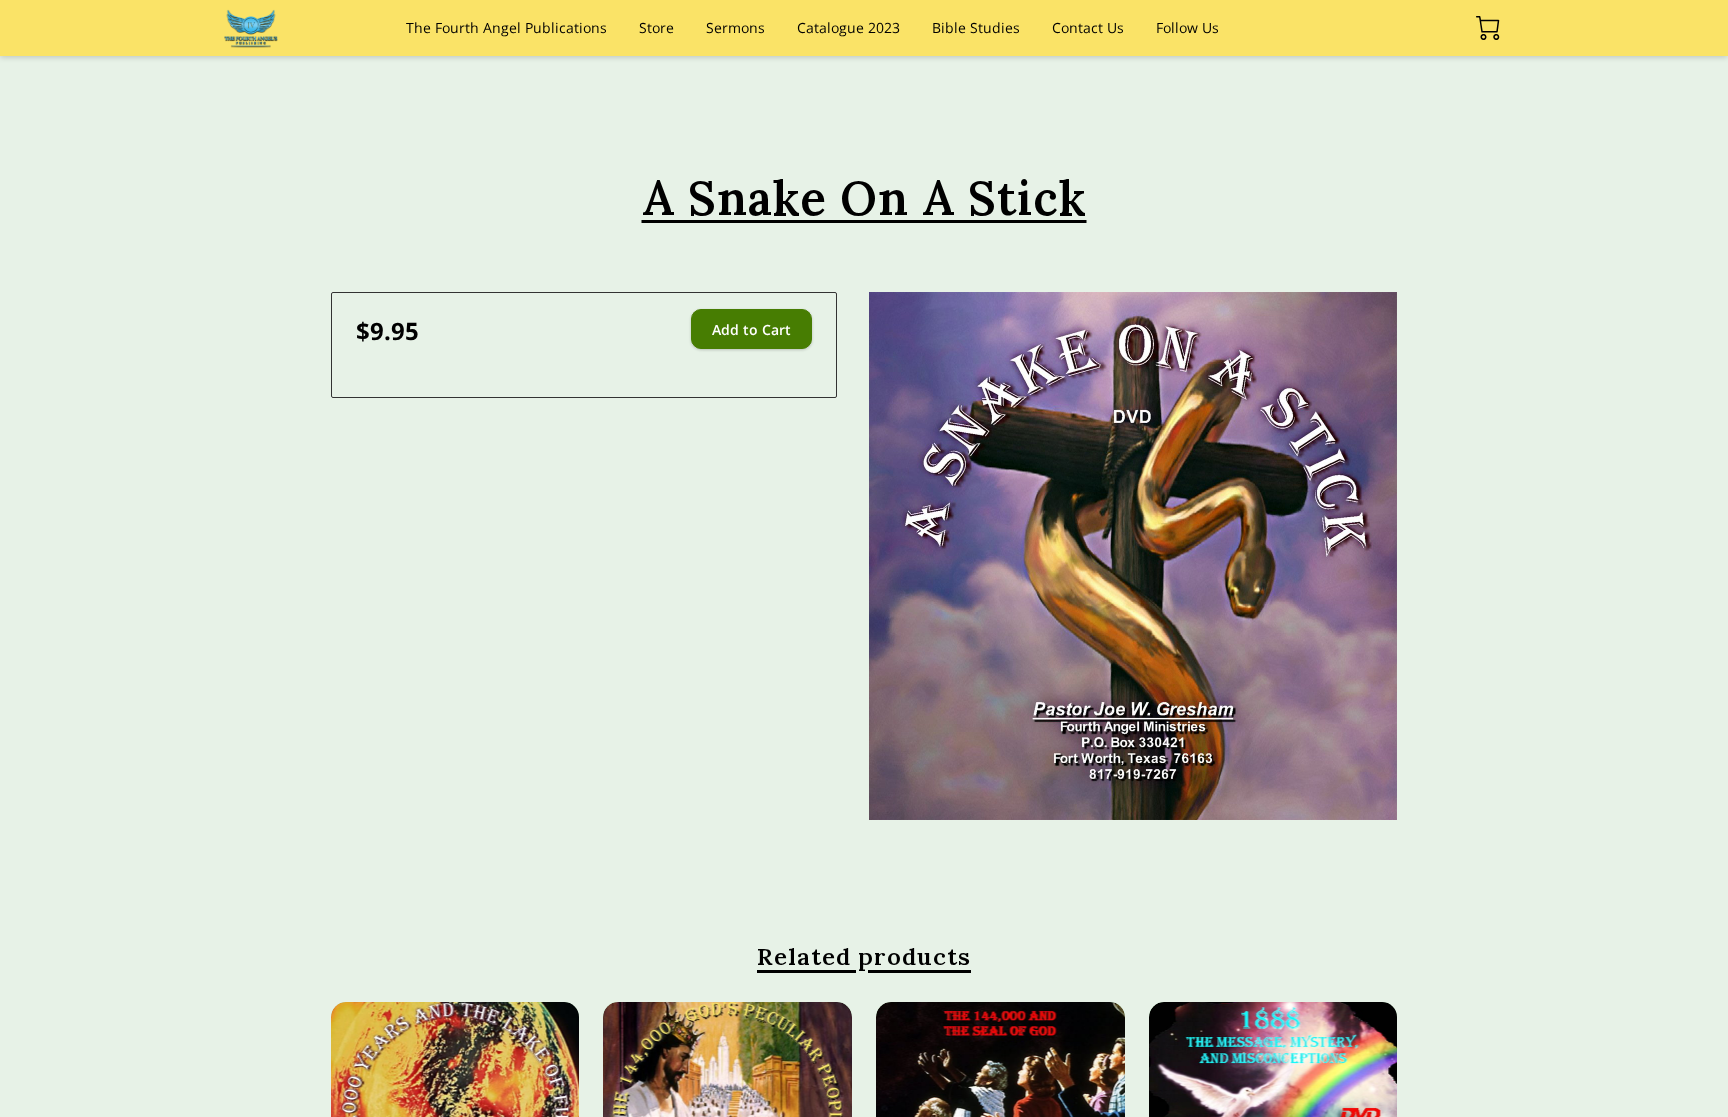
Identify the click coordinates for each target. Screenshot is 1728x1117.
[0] (1488, 28)
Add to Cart (751, 329)
